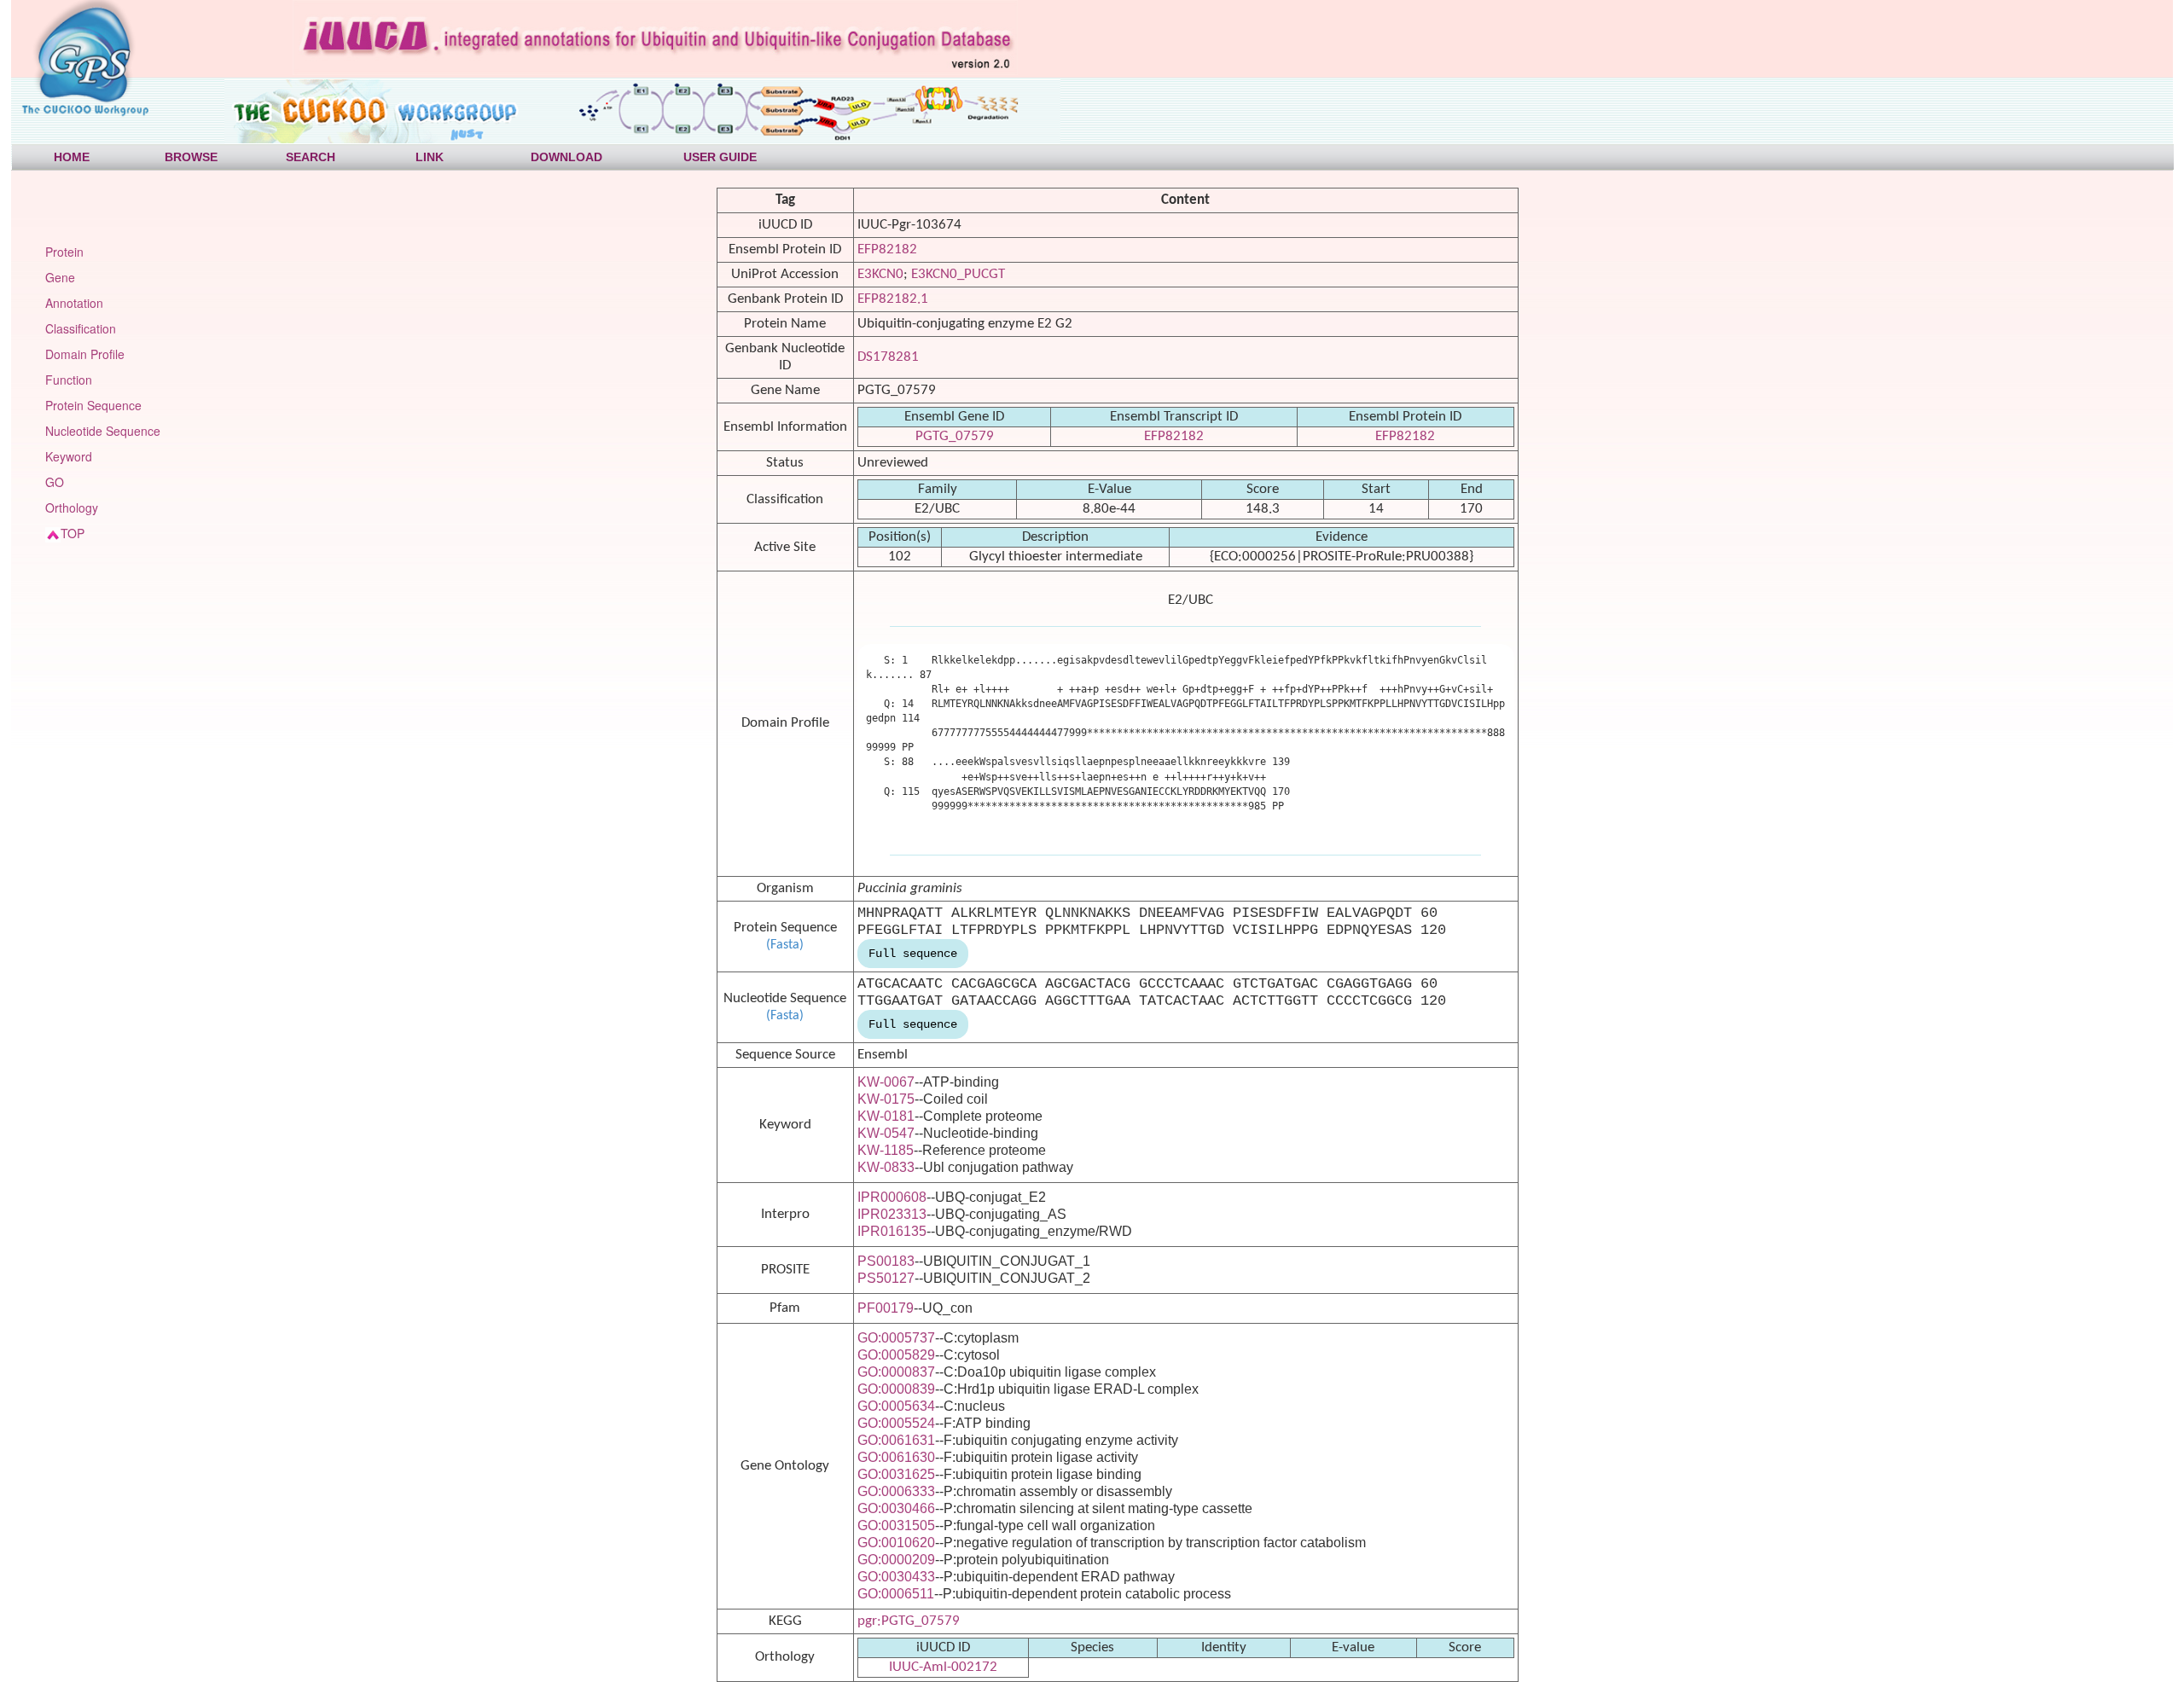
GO (55, 482)
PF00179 (886, 1308)
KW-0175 (886, 1099)
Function (69, 380)
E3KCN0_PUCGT (958, 274)
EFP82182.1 (893, 299)
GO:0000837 (896, 1372)
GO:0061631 (896, 1440)
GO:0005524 (896, 1423)
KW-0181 (886, 1116)
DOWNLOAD (566, 157)
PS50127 (886, 1278)
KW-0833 (886, 1167)
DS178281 (888, 357)
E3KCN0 (880, 274)
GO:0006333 (896, 1491)
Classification (81, 328)
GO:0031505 (896, 1525)
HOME (72, 157)
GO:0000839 (896, 1389)
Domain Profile (85, 354)
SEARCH (311, 157)
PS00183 (886, 1261)
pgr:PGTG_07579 (909, 1621)
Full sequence (913, 954)
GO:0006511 (896, 1594)
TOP (73, 533)
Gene (60, 277)
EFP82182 (887, 249)
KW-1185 (886, 1150)
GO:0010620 (896, 1543)
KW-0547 (886, 1133)
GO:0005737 (896, 1338)
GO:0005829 (896, 1355)
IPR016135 (892, 1231)
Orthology (72, 507)
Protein (64, 252)
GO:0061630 (896, 1457)
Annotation (74, 303)
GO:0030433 (896, 1577)
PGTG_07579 (955, 436)
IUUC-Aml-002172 (943, 1667)
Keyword (69, 456)
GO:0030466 (896, 1508)
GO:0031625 (896, 1474)
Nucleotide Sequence (103, 431)
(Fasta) (785, 945)
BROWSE (191, 157)
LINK (430, 157)
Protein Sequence (93, 405)
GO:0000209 (896, 1560)
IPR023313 (892, 1214)
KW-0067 (886, 1082)
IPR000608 (892, 1197)
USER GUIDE (720, 157)
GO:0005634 (896, 1406)
